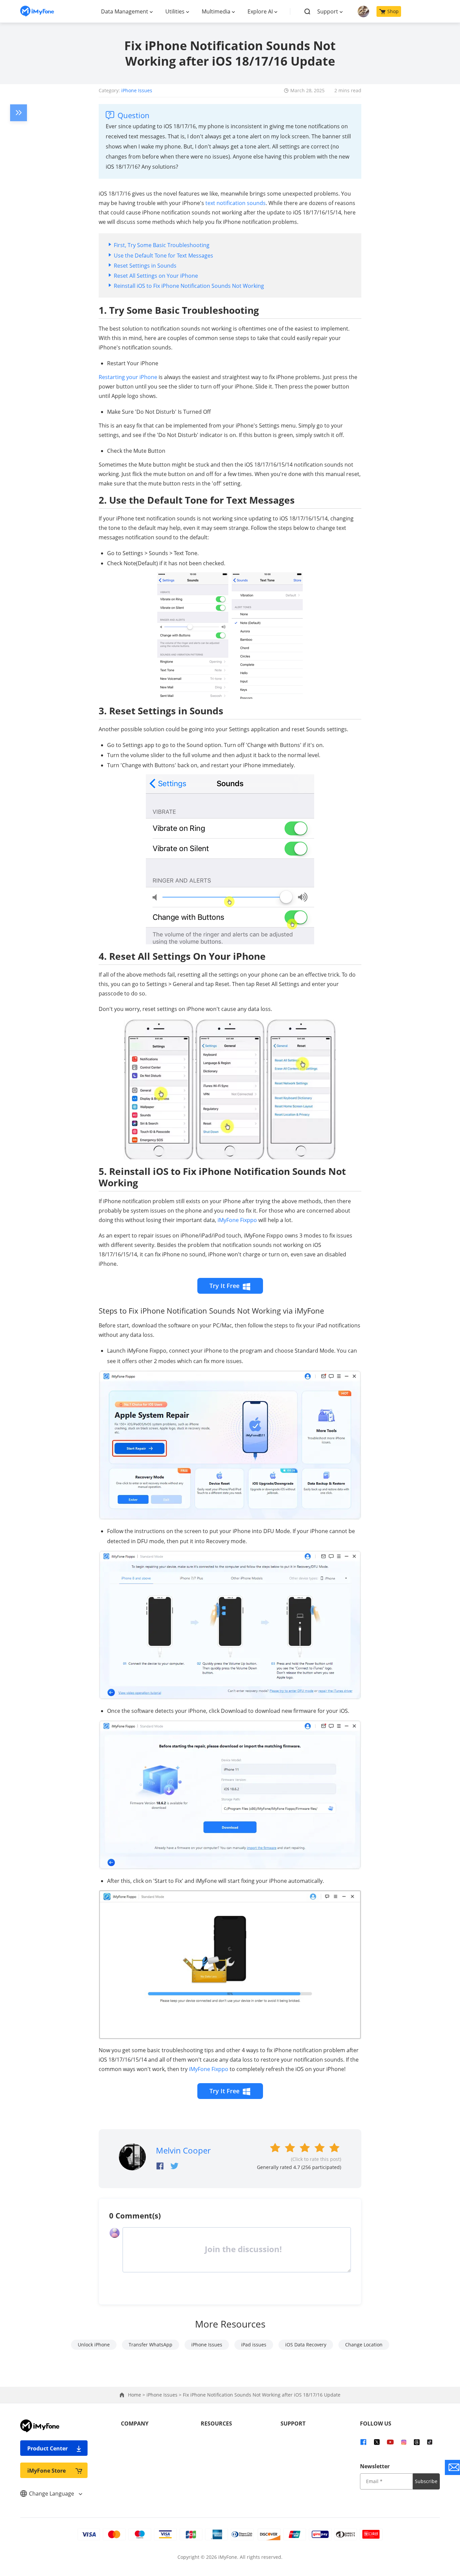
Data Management (125, 11)
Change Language (52, 2494)
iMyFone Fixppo (237, 1220)
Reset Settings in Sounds (145, 266)
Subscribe (426, 2481)
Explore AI (260, 11)
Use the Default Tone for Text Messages (163, 256)
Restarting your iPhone (128, 377)
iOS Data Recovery (306, 2345)
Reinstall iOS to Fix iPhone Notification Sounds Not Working (189, 286)
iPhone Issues (137, 90)
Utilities (175, 11)
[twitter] (377, 2442)
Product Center (47, 2448)
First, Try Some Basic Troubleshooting (162, 245)
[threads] (417, 2442)
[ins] (404, 2442)
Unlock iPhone (94, 2345)
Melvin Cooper (183, 2150)
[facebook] (363, 2442)
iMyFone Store (46, 2471)
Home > (137, 2395)
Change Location (364, 2345)
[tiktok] (430, 2442)
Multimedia (216, 11)
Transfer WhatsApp (151, 2345)
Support (328, 11)
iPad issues (254, 2345)
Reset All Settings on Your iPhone (156, 276)
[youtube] (390, 2442)
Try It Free (224, 1286)
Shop (393, 11)
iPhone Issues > (165, 2395)
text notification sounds (236, 203)
